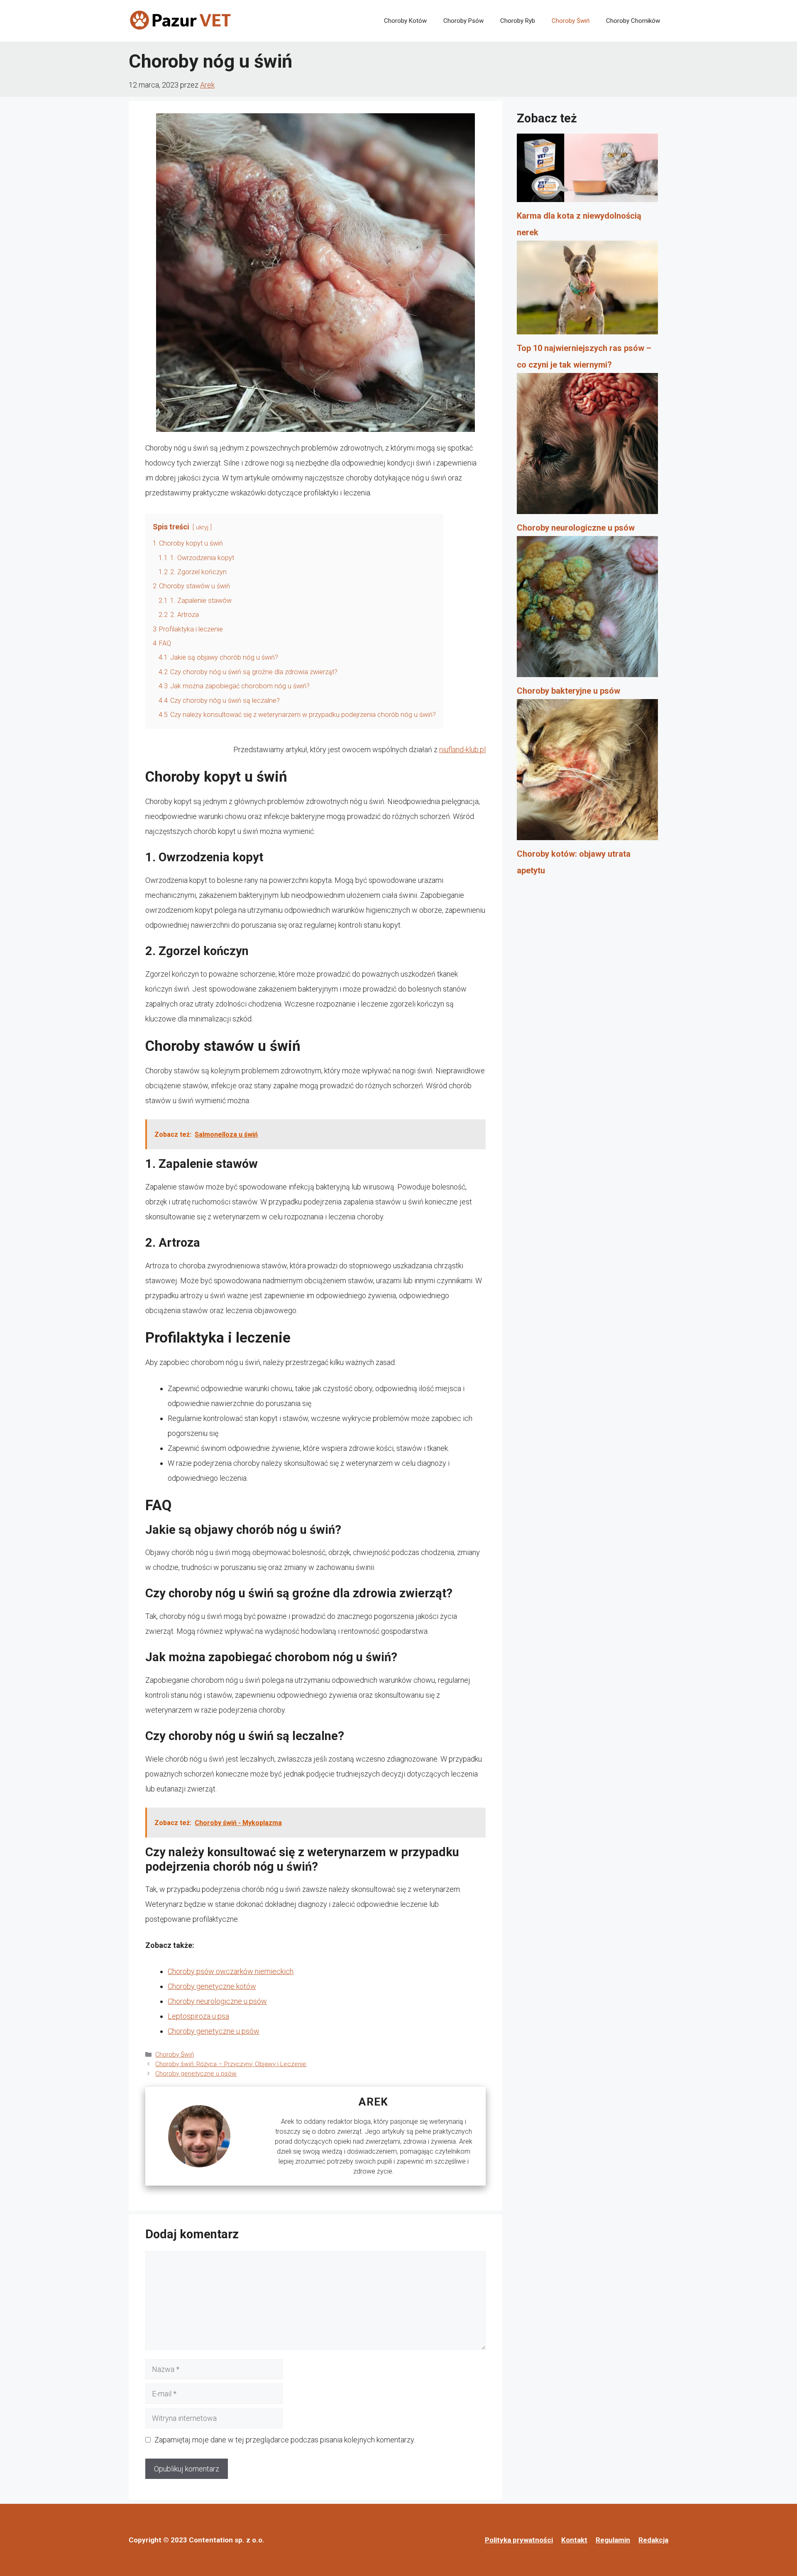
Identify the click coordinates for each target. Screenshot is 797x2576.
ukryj (202, 528)
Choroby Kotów (405, 21)
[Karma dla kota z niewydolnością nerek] (587, 170)
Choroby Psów (463, 21)
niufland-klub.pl (462, 749)
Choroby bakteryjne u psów (568, 691)
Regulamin (613, 2540)
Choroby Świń (571, 21)
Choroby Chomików (633, 21)
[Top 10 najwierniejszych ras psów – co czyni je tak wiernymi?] (587, 290)
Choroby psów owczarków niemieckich (231, 1971)
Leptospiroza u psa (198, 2016)
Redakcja (653, 2540)
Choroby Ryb (518, 21)
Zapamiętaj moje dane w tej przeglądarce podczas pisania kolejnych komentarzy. (285, 2440)
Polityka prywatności (519, 2540)
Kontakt (574, 2540)
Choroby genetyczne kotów (212, 1986)
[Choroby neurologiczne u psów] (587, 446)
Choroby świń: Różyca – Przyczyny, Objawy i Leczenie (231, 2064)
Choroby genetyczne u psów (214, 2031)
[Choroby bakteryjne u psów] (587, 609)
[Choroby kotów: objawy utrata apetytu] (587, 772)
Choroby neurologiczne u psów (217, 2001)
